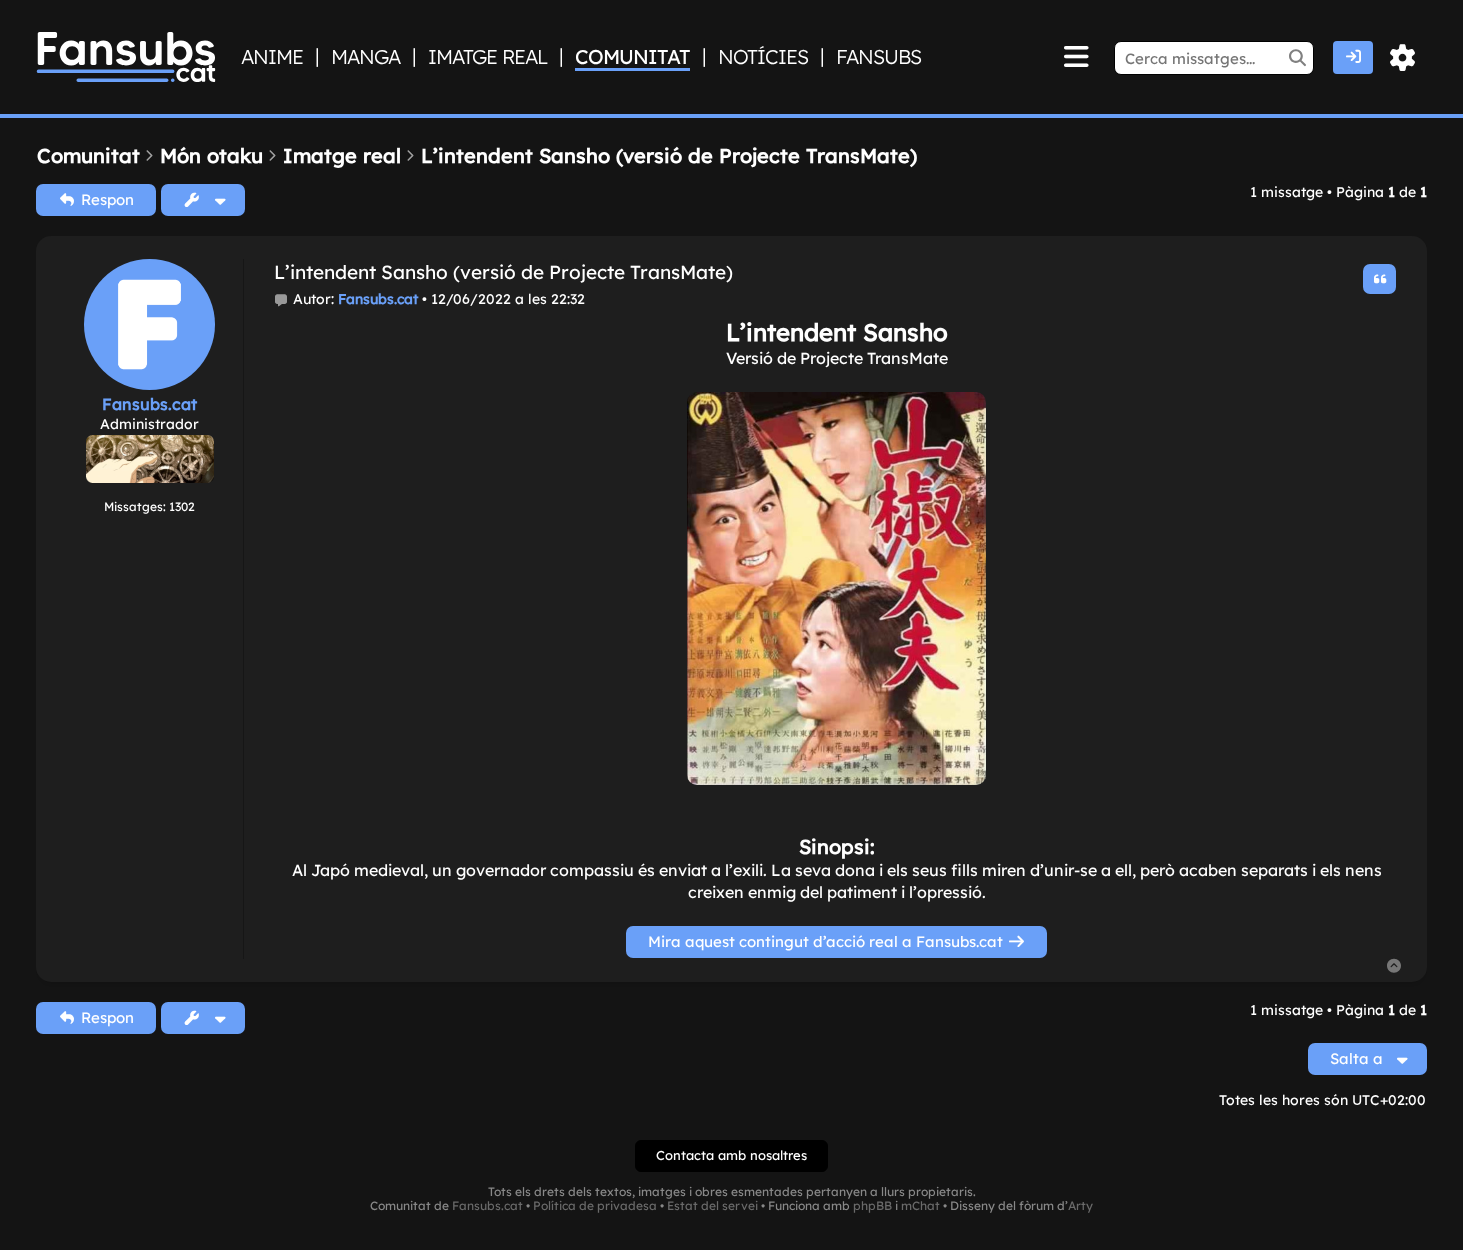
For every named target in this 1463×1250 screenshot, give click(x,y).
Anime (272, 57)
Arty (1080, 1206)
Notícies (763, 57)
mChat (920, 1206)
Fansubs (878, 57)
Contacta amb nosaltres (731, 1155)
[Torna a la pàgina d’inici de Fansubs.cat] (126, 57)
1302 (182, 506)
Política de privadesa (595, 1206)
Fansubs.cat (149, 404)
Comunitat (632, 57)
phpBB (872, 1206)
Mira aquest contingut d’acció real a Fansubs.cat (827, 941)
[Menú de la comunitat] (1076, 57)
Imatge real (487, 57)
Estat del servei (712, 1206)
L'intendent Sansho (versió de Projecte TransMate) (503, 272)
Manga (365, 57)
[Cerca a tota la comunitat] (1297, 57)
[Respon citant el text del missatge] (1379, 279)
